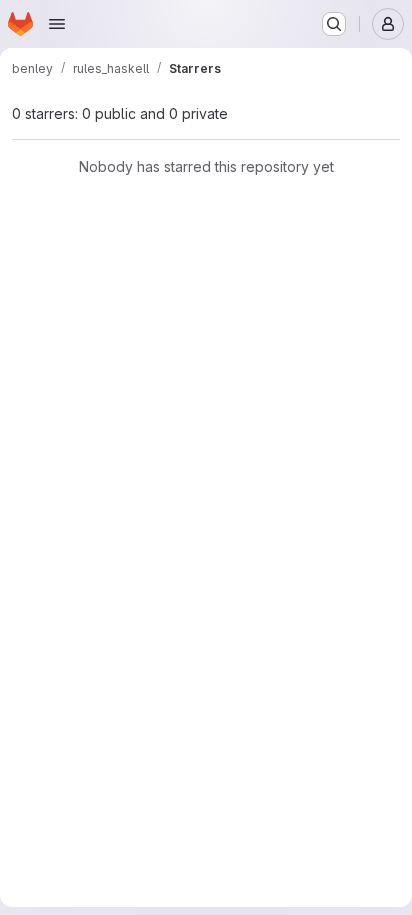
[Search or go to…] (334, 24)
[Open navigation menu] (57, 24)
